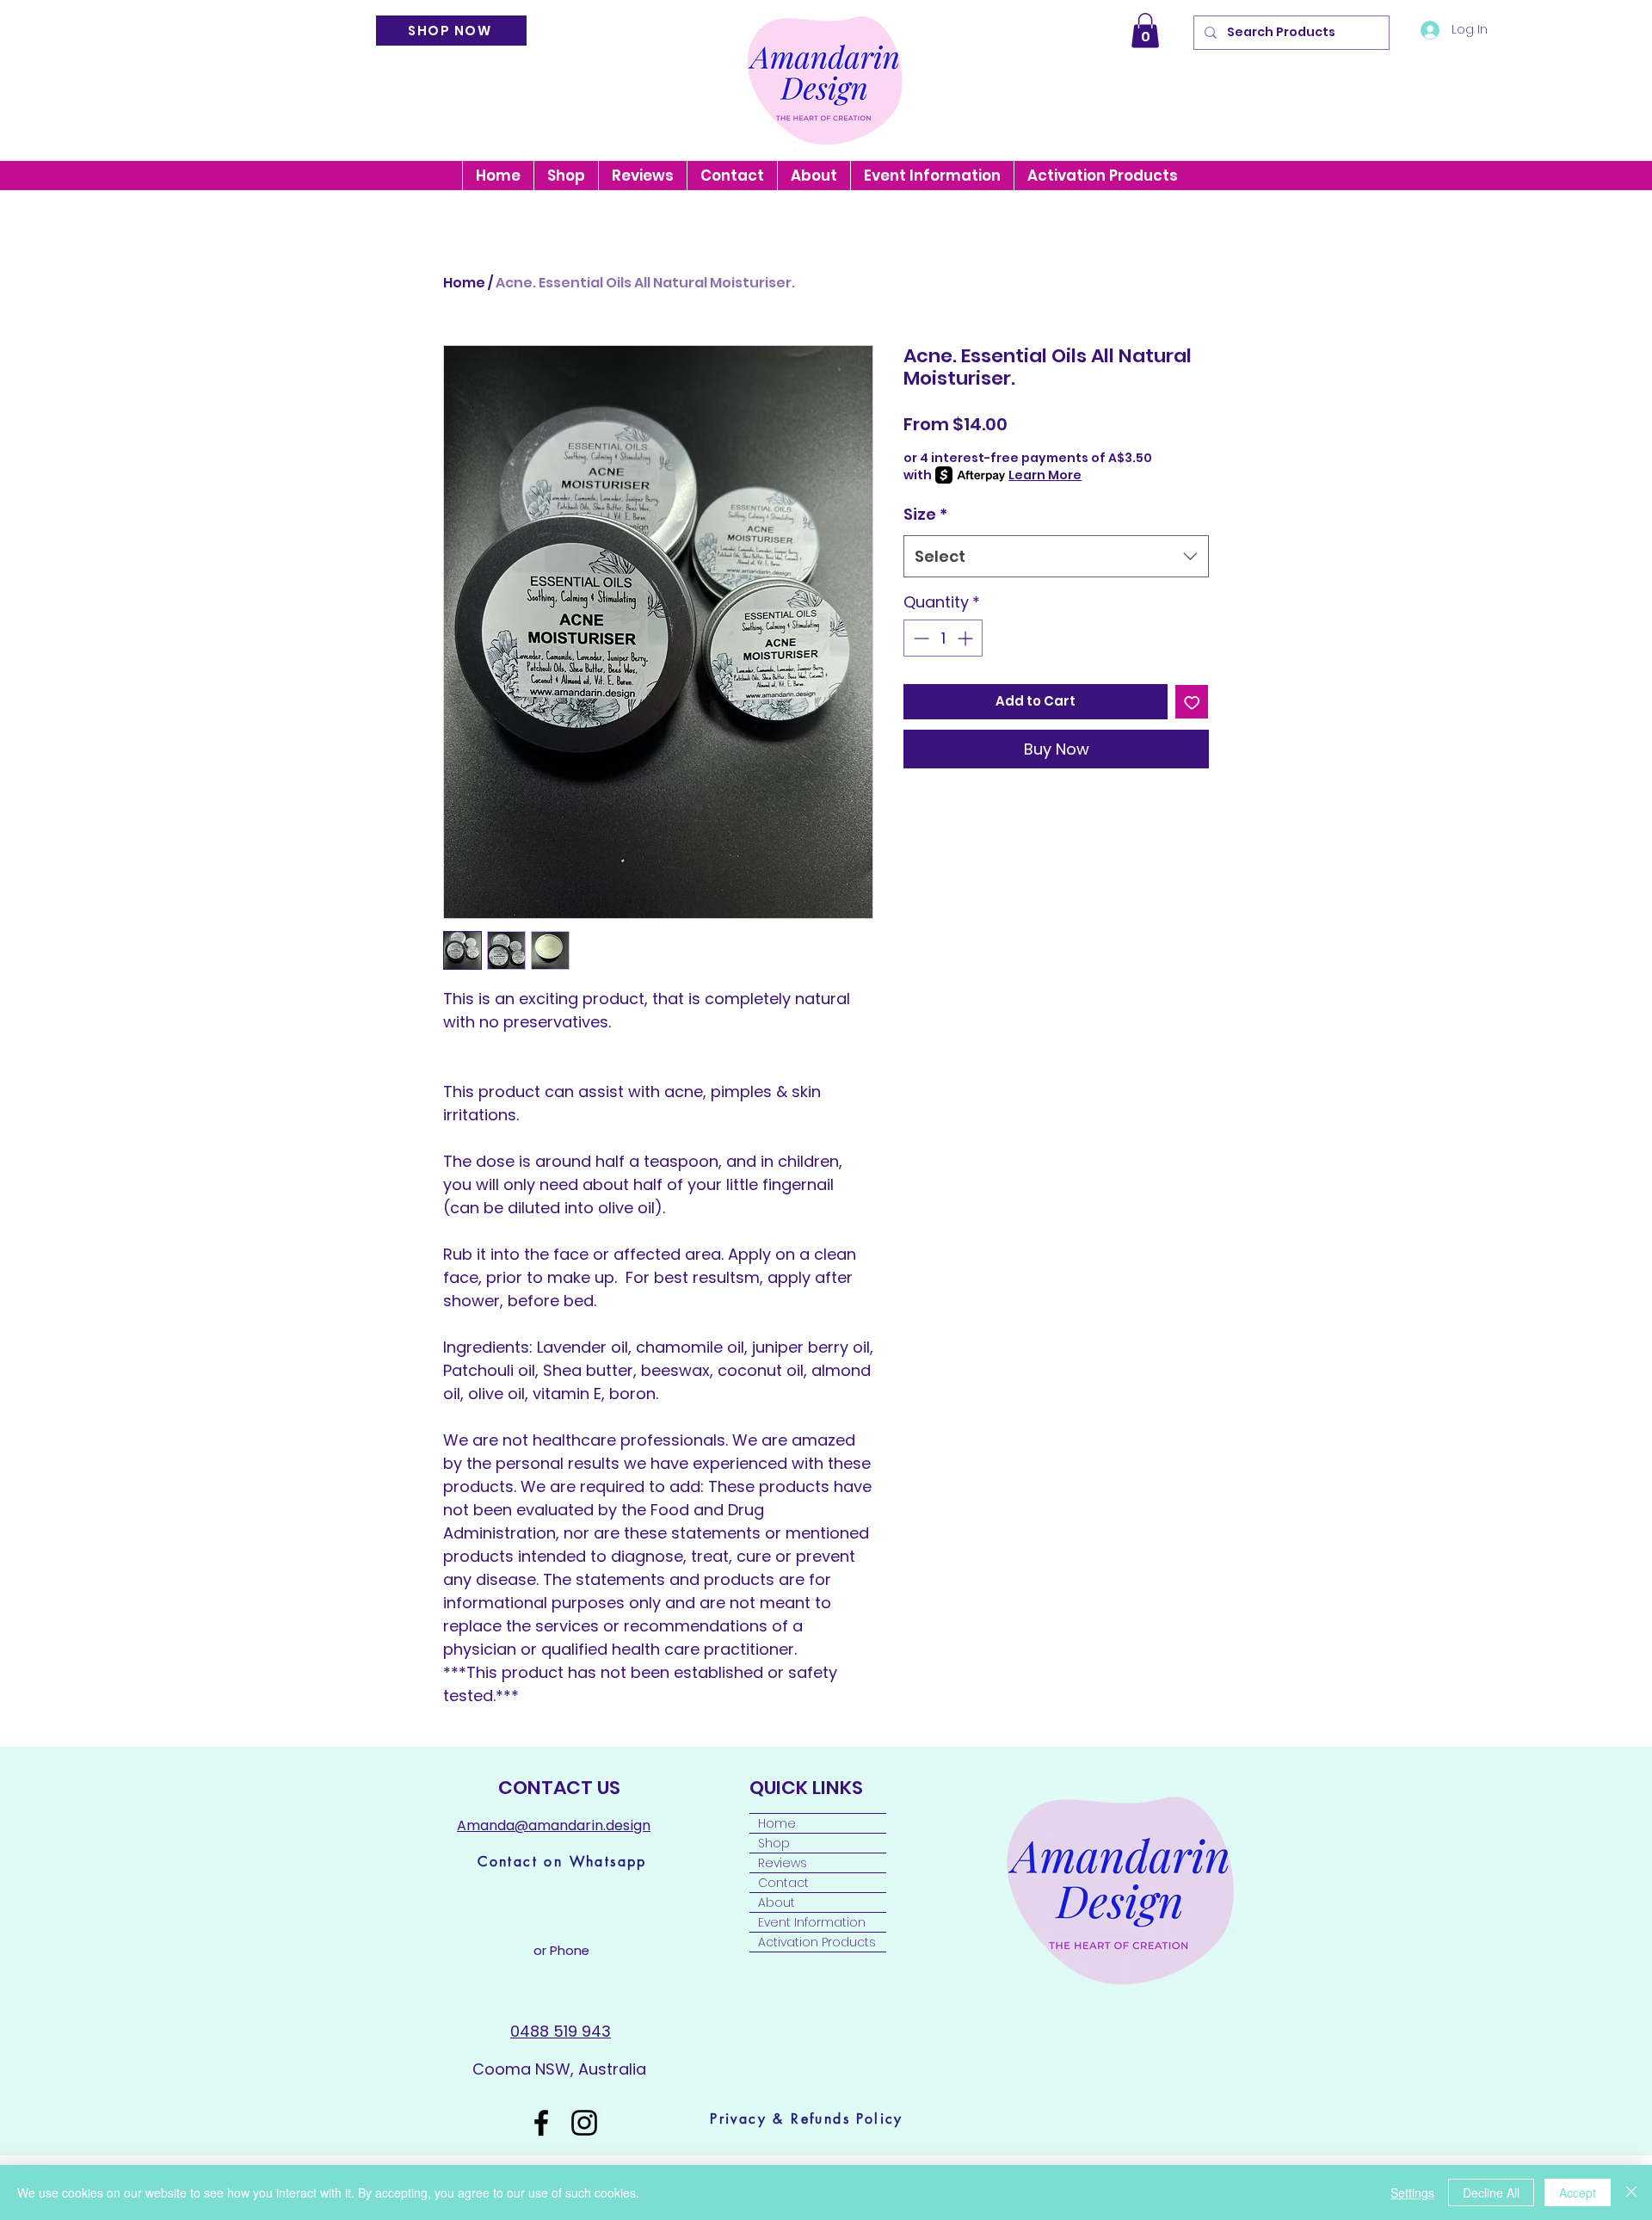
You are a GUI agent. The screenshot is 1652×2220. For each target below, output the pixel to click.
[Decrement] (919, 638)
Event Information (812, 1922)
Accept (1578, 2192)
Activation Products (817, 1942)
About (777, 1902)
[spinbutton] (943, 638)
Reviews (783, 1863)
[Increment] (967, 638)
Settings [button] (1412, 2192)
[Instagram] (584, 2123)
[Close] (1631, 2192)
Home (464, 283)
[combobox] (1056, 557)
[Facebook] (541, 2123)
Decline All (1491, 2192)
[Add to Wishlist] (1192, 702)
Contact (783, 1883)
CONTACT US (559, 1788)
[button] (1145, 31)
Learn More (1045, 475)
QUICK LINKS (808, 1788)
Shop (774, 1843)
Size (925, 514)
